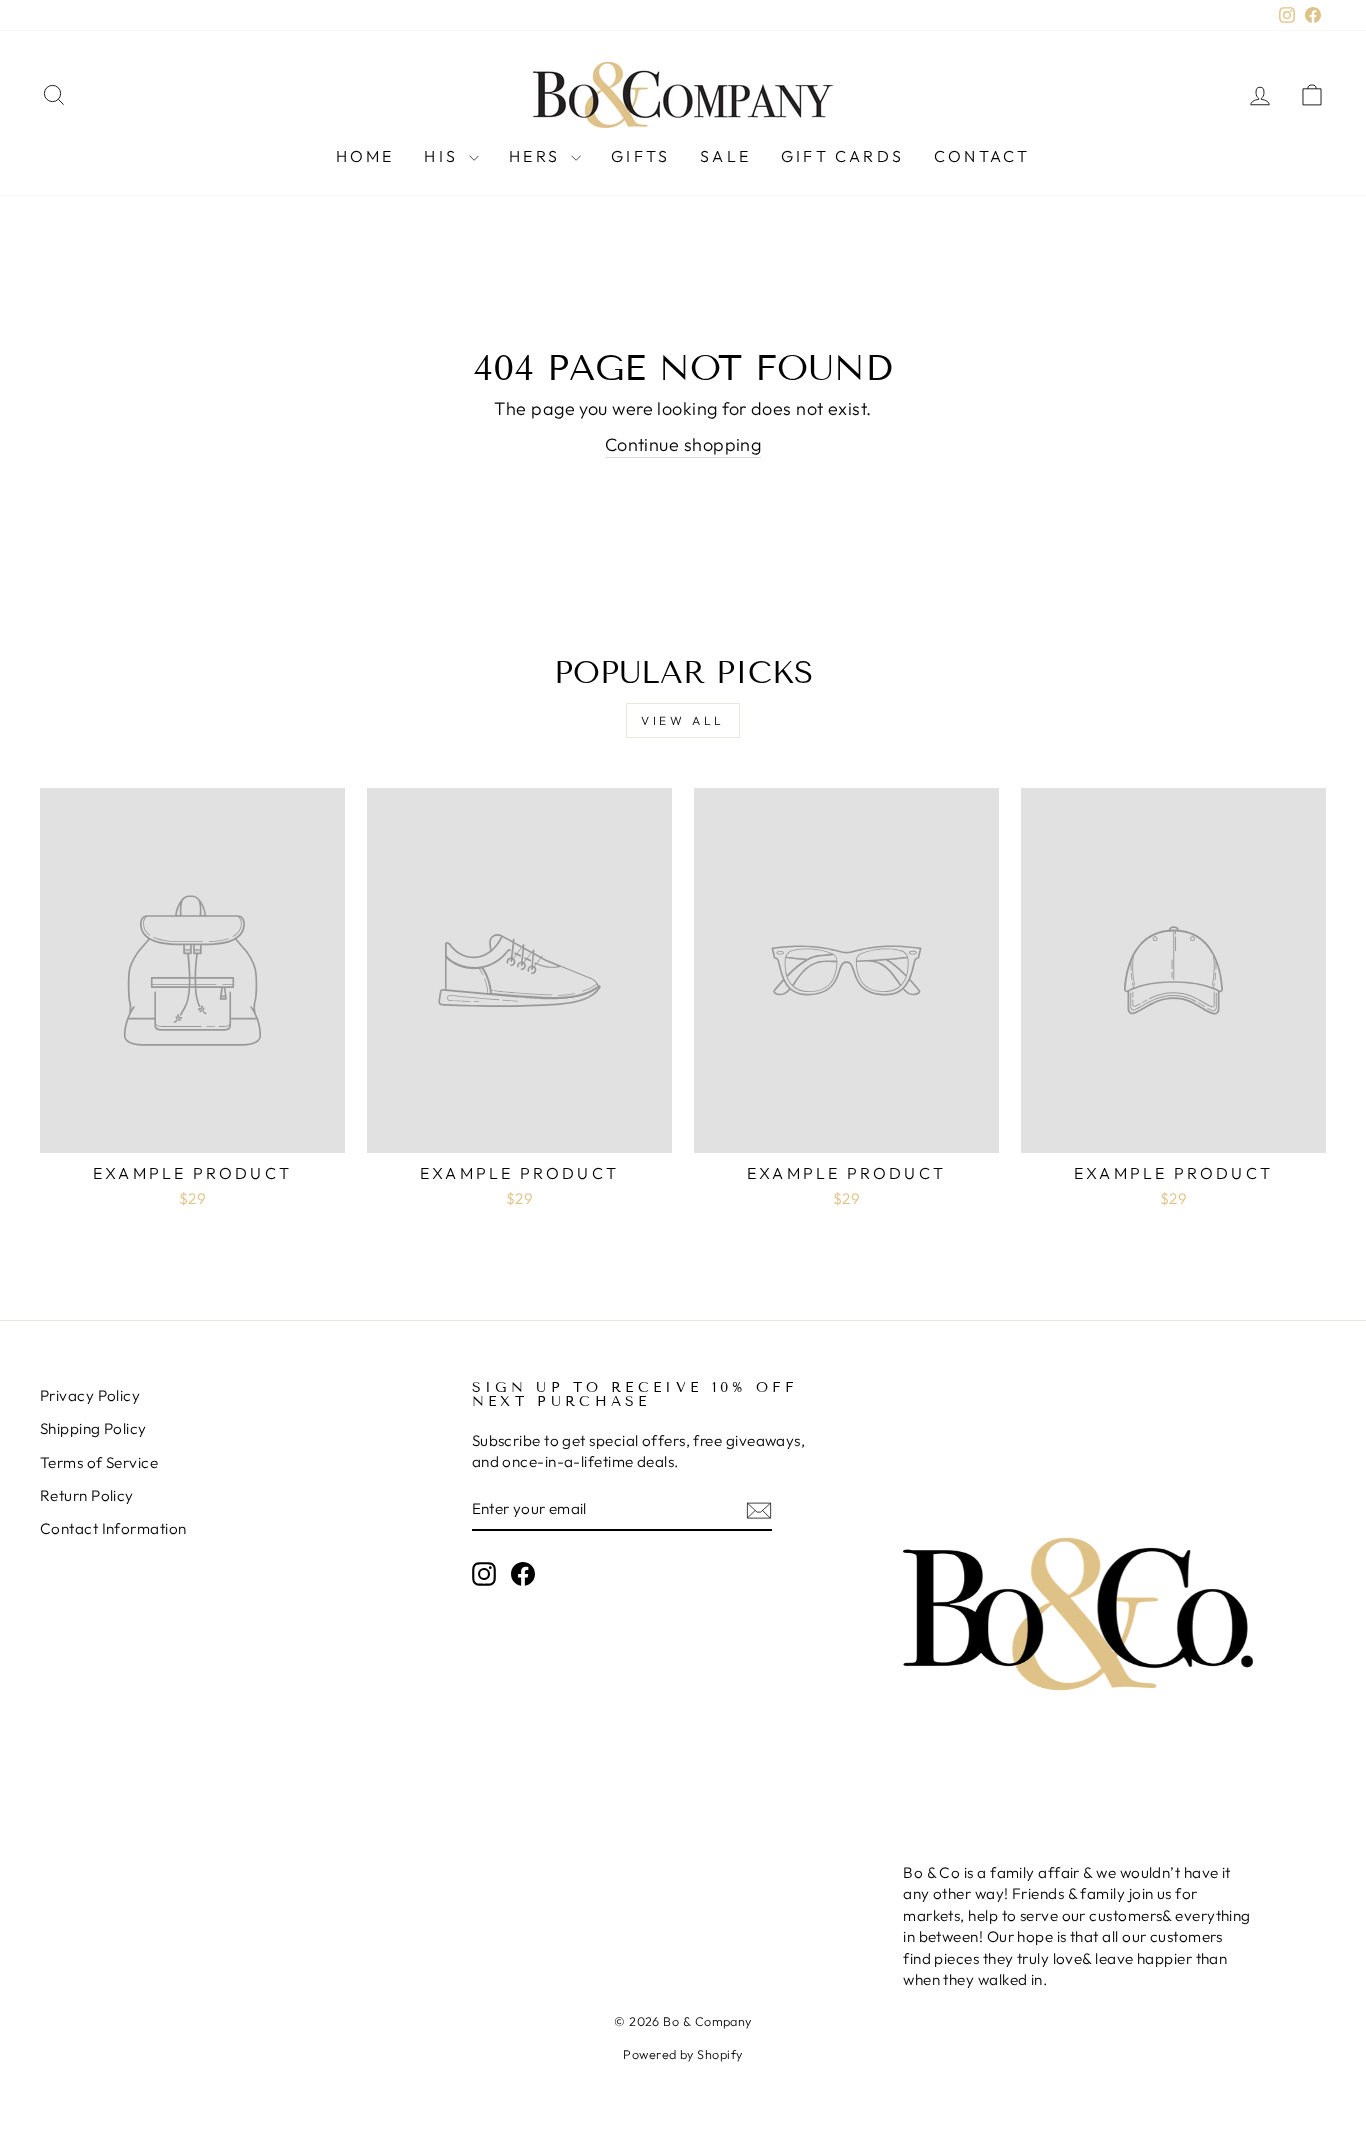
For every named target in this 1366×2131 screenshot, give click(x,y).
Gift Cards (842, 156)
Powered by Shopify (682, 2054)
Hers (537, 156)
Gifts (640, 156)
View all (683, 720)
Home (365, 156)
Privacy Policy (90, 1395)
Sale (725, 156)
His (444, 156)
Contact (982, 156)
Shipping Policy (93, 1428)
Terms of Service (99, 1462)
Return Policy (87, 1495)
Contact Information (113, 1528)
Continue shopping (683, 444)
